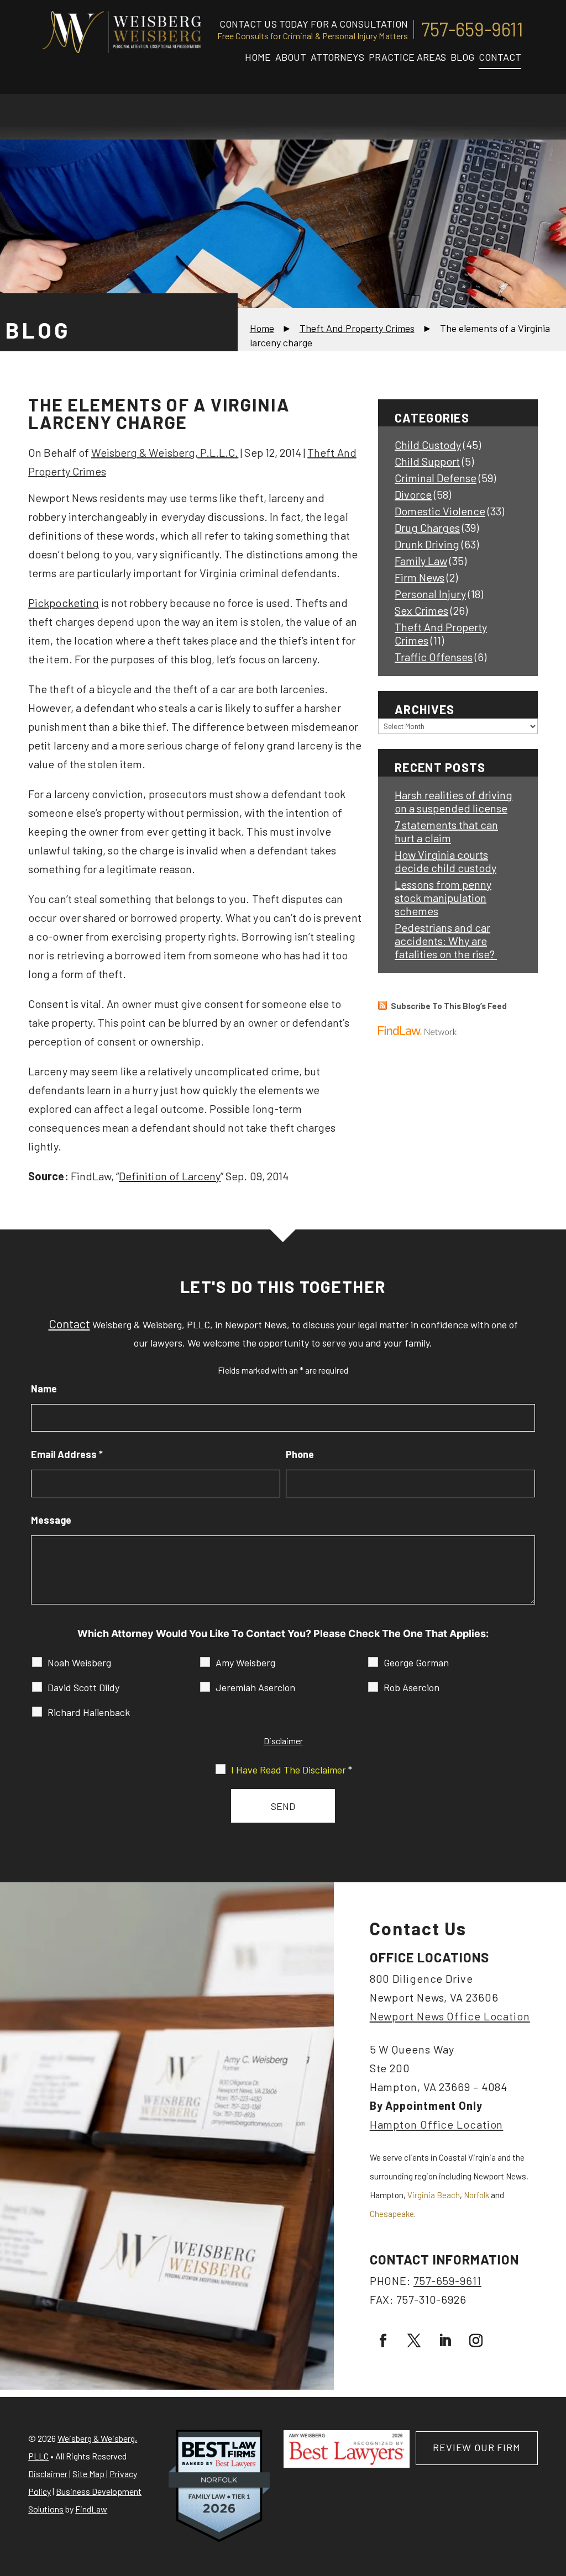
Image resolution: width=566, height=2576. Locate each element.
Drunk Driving (427, 544)
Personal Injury (430, 594)
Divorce (413, 494)
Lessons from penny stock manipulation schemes (443, 898)
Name (44, 1389)
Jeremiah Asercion (255, 1687)
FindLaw (91, 2509)
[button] (555, 2496)
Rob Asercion (412, 1687)
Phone (300, 1454)
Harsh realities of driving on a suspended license (454, 801)
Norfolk (476, 2195)
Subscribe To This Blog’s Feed (449, 1006)
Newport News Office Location (450, 2016)
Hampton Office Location (437, 2124)
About (291, 57)
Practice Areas (407, 57)
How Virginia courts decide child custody (446, 861)
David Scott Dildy (83, 1687)
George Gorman (416, 1662)
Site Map (88, 2474)
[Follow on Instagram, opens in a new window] (476, 2341)
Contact (500, 57)
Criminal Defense (436, 478)
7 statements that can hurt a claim (446, 831)
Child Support (427, 461)
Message (51, 1520)
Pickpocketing (64, 603)
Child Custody (428, 445)
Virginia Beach (434, 2195)
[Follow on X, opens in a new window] (414, 2341)
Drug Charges (427, 527)
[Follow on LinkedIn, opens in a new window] (445, 2341)
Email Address (67, 1454)
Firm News (420, 577)
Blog (462, 57)
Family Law (421, 561)
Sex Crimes (421, 610)
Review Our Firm (476, 2447)
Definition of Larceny (170, 1176)
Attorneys (337, 57)
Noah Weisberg (79, 1662)
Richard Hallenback (89, 1712)
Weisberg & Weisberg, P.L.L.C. (165, 452)
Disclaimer (283, 1741)
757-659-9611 (472, 29)
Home (258, 57)
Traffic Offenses (434, 657)
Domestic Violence (440, 511)
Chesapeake (392, 2214)
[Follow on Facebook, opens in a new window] (383, 2341)
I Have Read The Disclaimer (292, 1770)
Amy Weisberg (245, 1662)
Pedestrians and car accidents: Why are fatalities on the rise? (446, 941)
